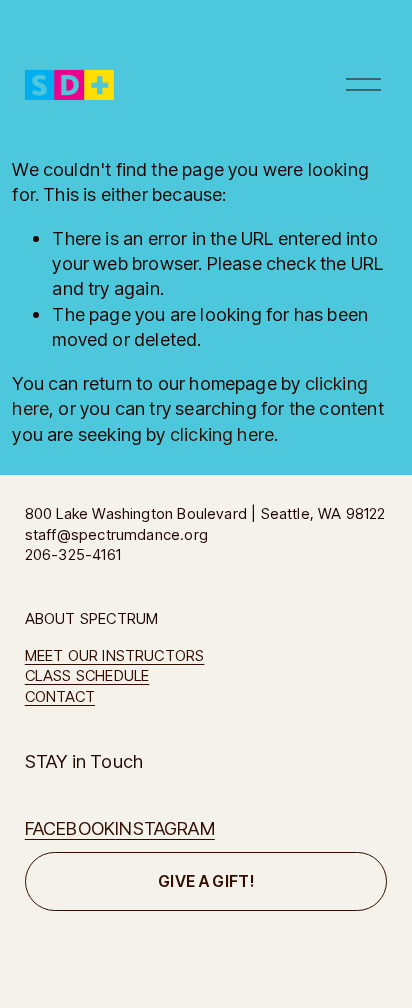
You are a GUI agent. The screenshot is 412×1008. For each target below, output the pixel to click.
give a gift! (206, 881)
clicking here (222, 434)
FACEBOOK (70, 828)
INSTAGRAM (165, 828)
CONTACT (60, 697)
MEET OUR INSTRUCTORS (115, 656)
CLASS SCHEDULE (87, 676)
